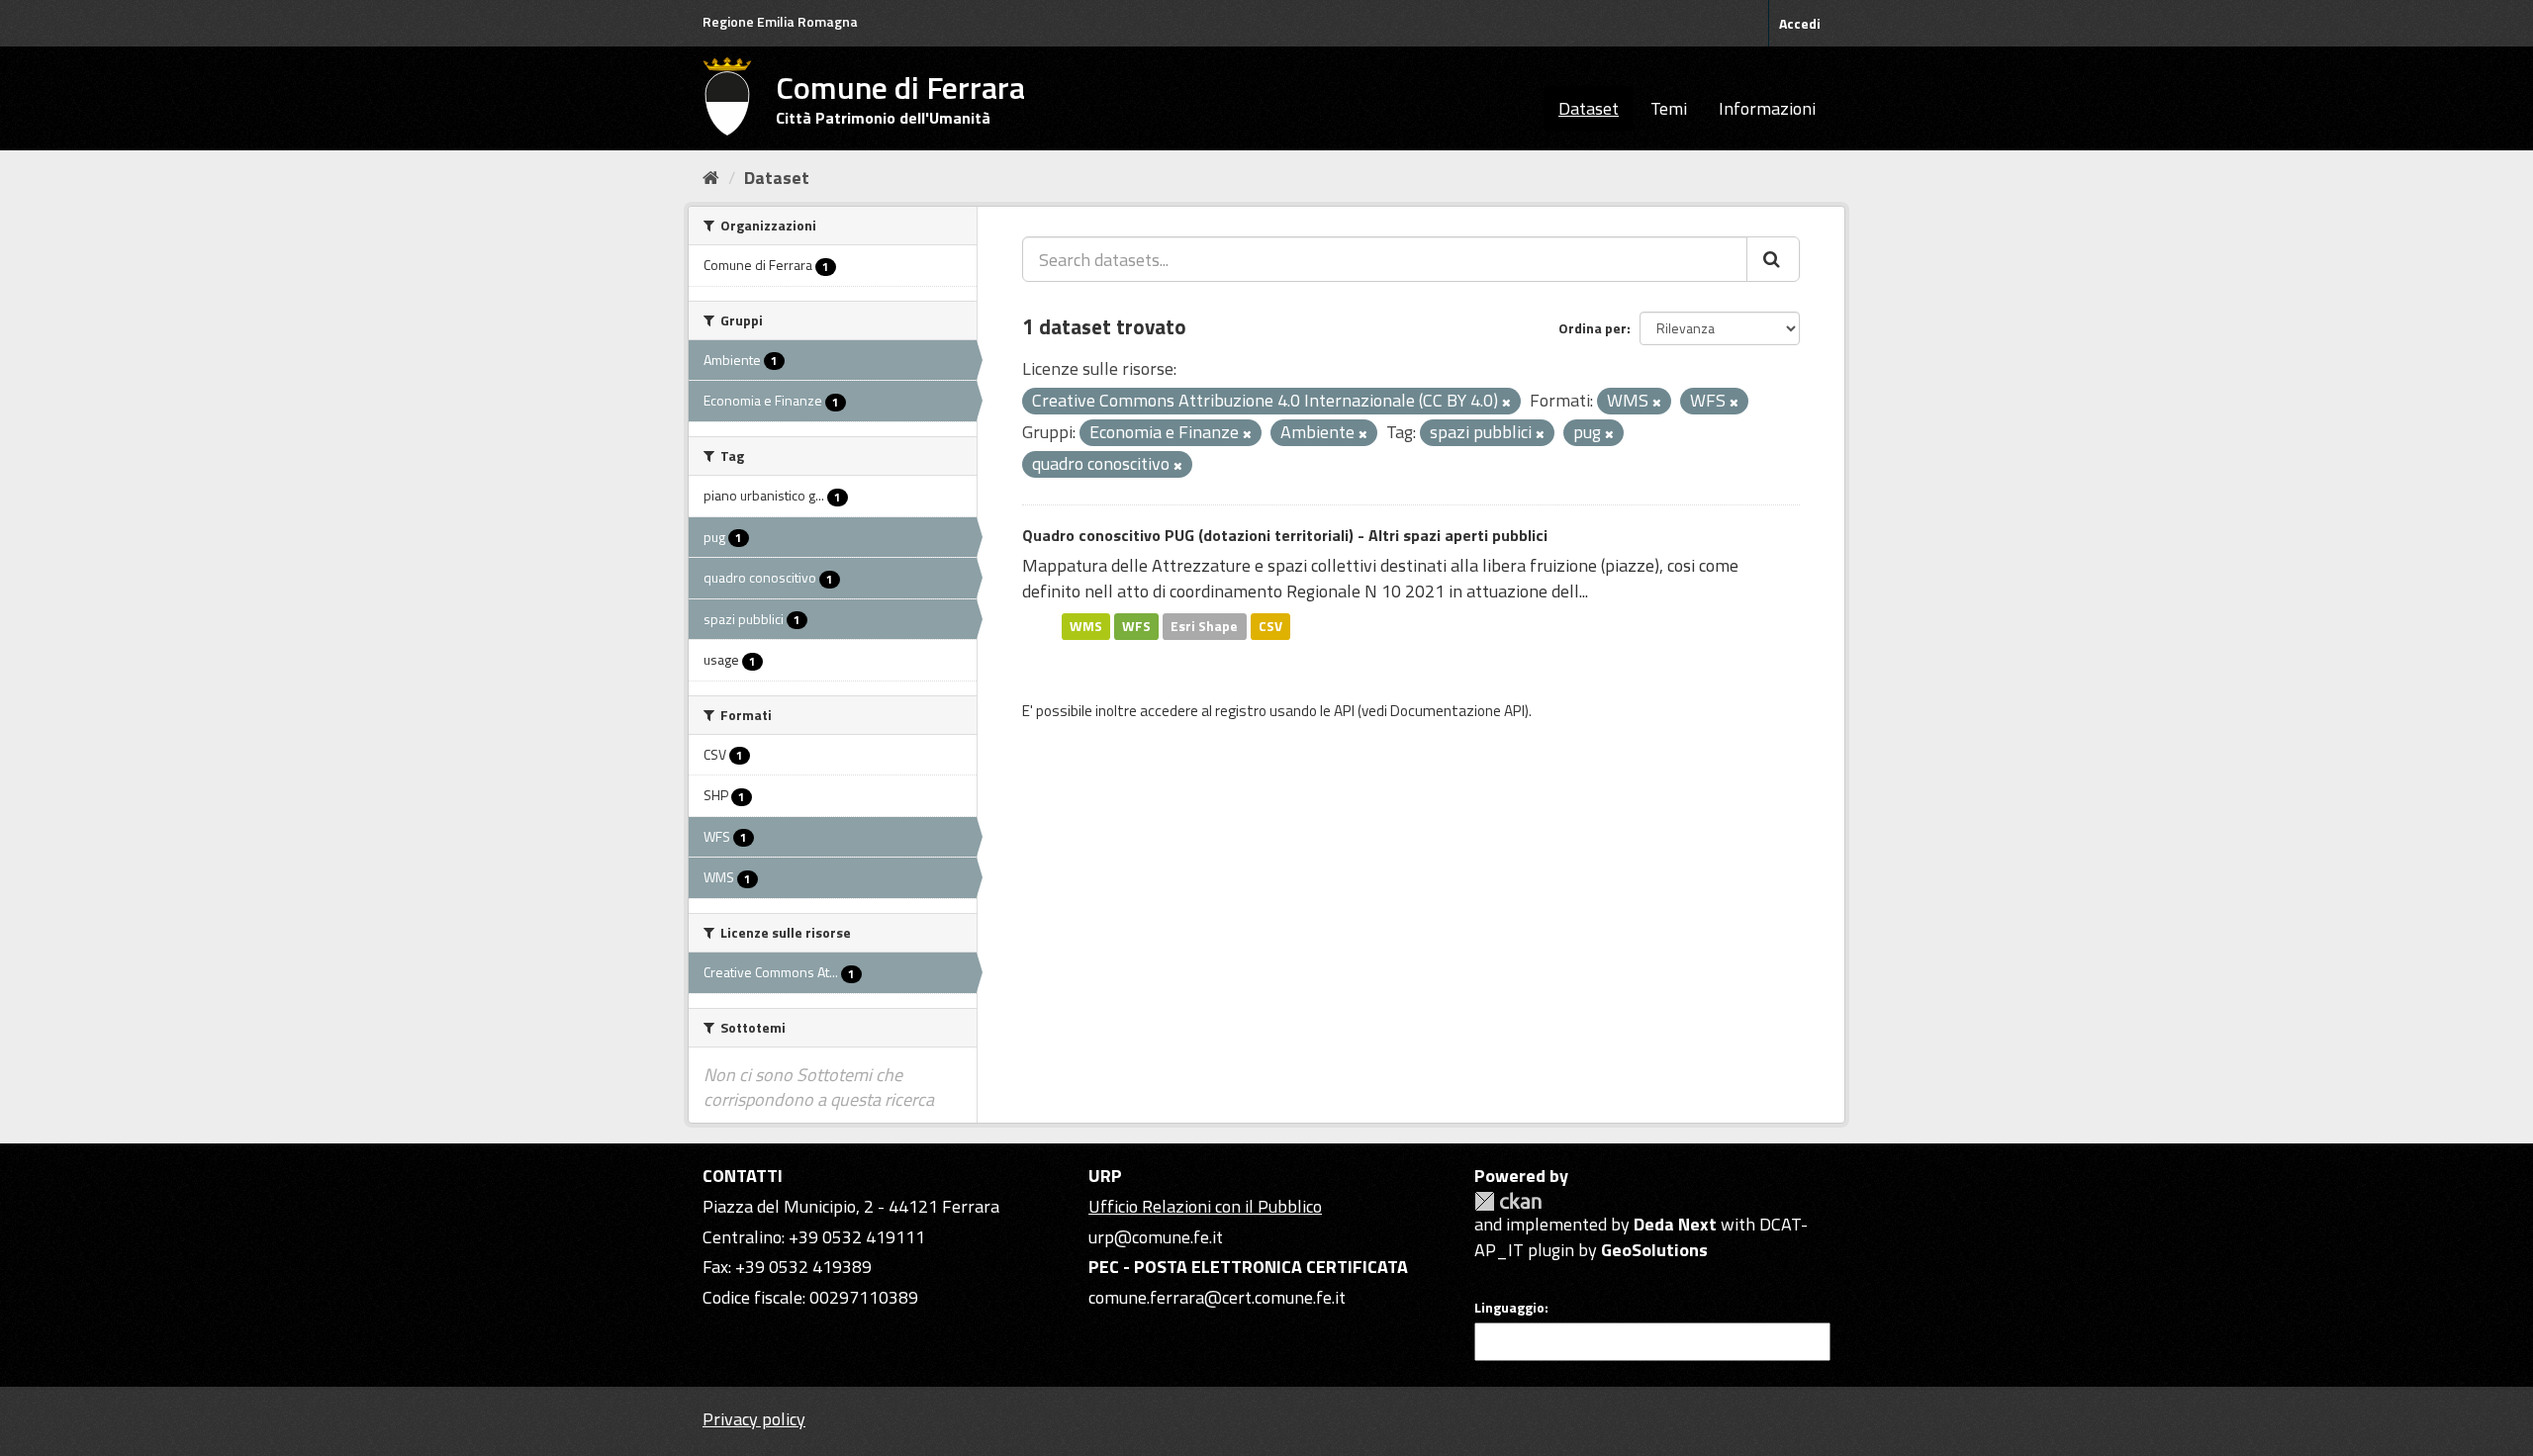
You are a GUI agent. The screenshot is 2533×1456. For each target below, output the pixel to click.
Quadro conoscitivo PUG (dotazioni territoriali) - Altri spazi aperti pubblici (1285, 535)
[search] (1773, 259)
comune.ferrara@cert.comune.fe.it (1217, 1297)
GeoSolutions (1654, 1250)
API (1344, 711)
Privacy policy (754, 1419)
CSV (1270, 626)
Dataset (1589, 108)
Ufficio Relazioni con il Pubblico (1205, 1206)
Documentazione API (1457, 711)
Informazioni (1767, 108)
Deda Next (1675, 1224)
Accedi (1800, 23)
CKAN (1508, 1201)
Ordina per (1593, 328)
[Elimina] (1506, 403)
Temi (1669, 108)
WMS (1086, 626)
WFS (1136, 626)
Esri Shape (1204, 626)
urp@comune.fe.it (1156, 1237)
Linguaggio (1509, 1308)
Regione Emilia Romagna (780, 21)
